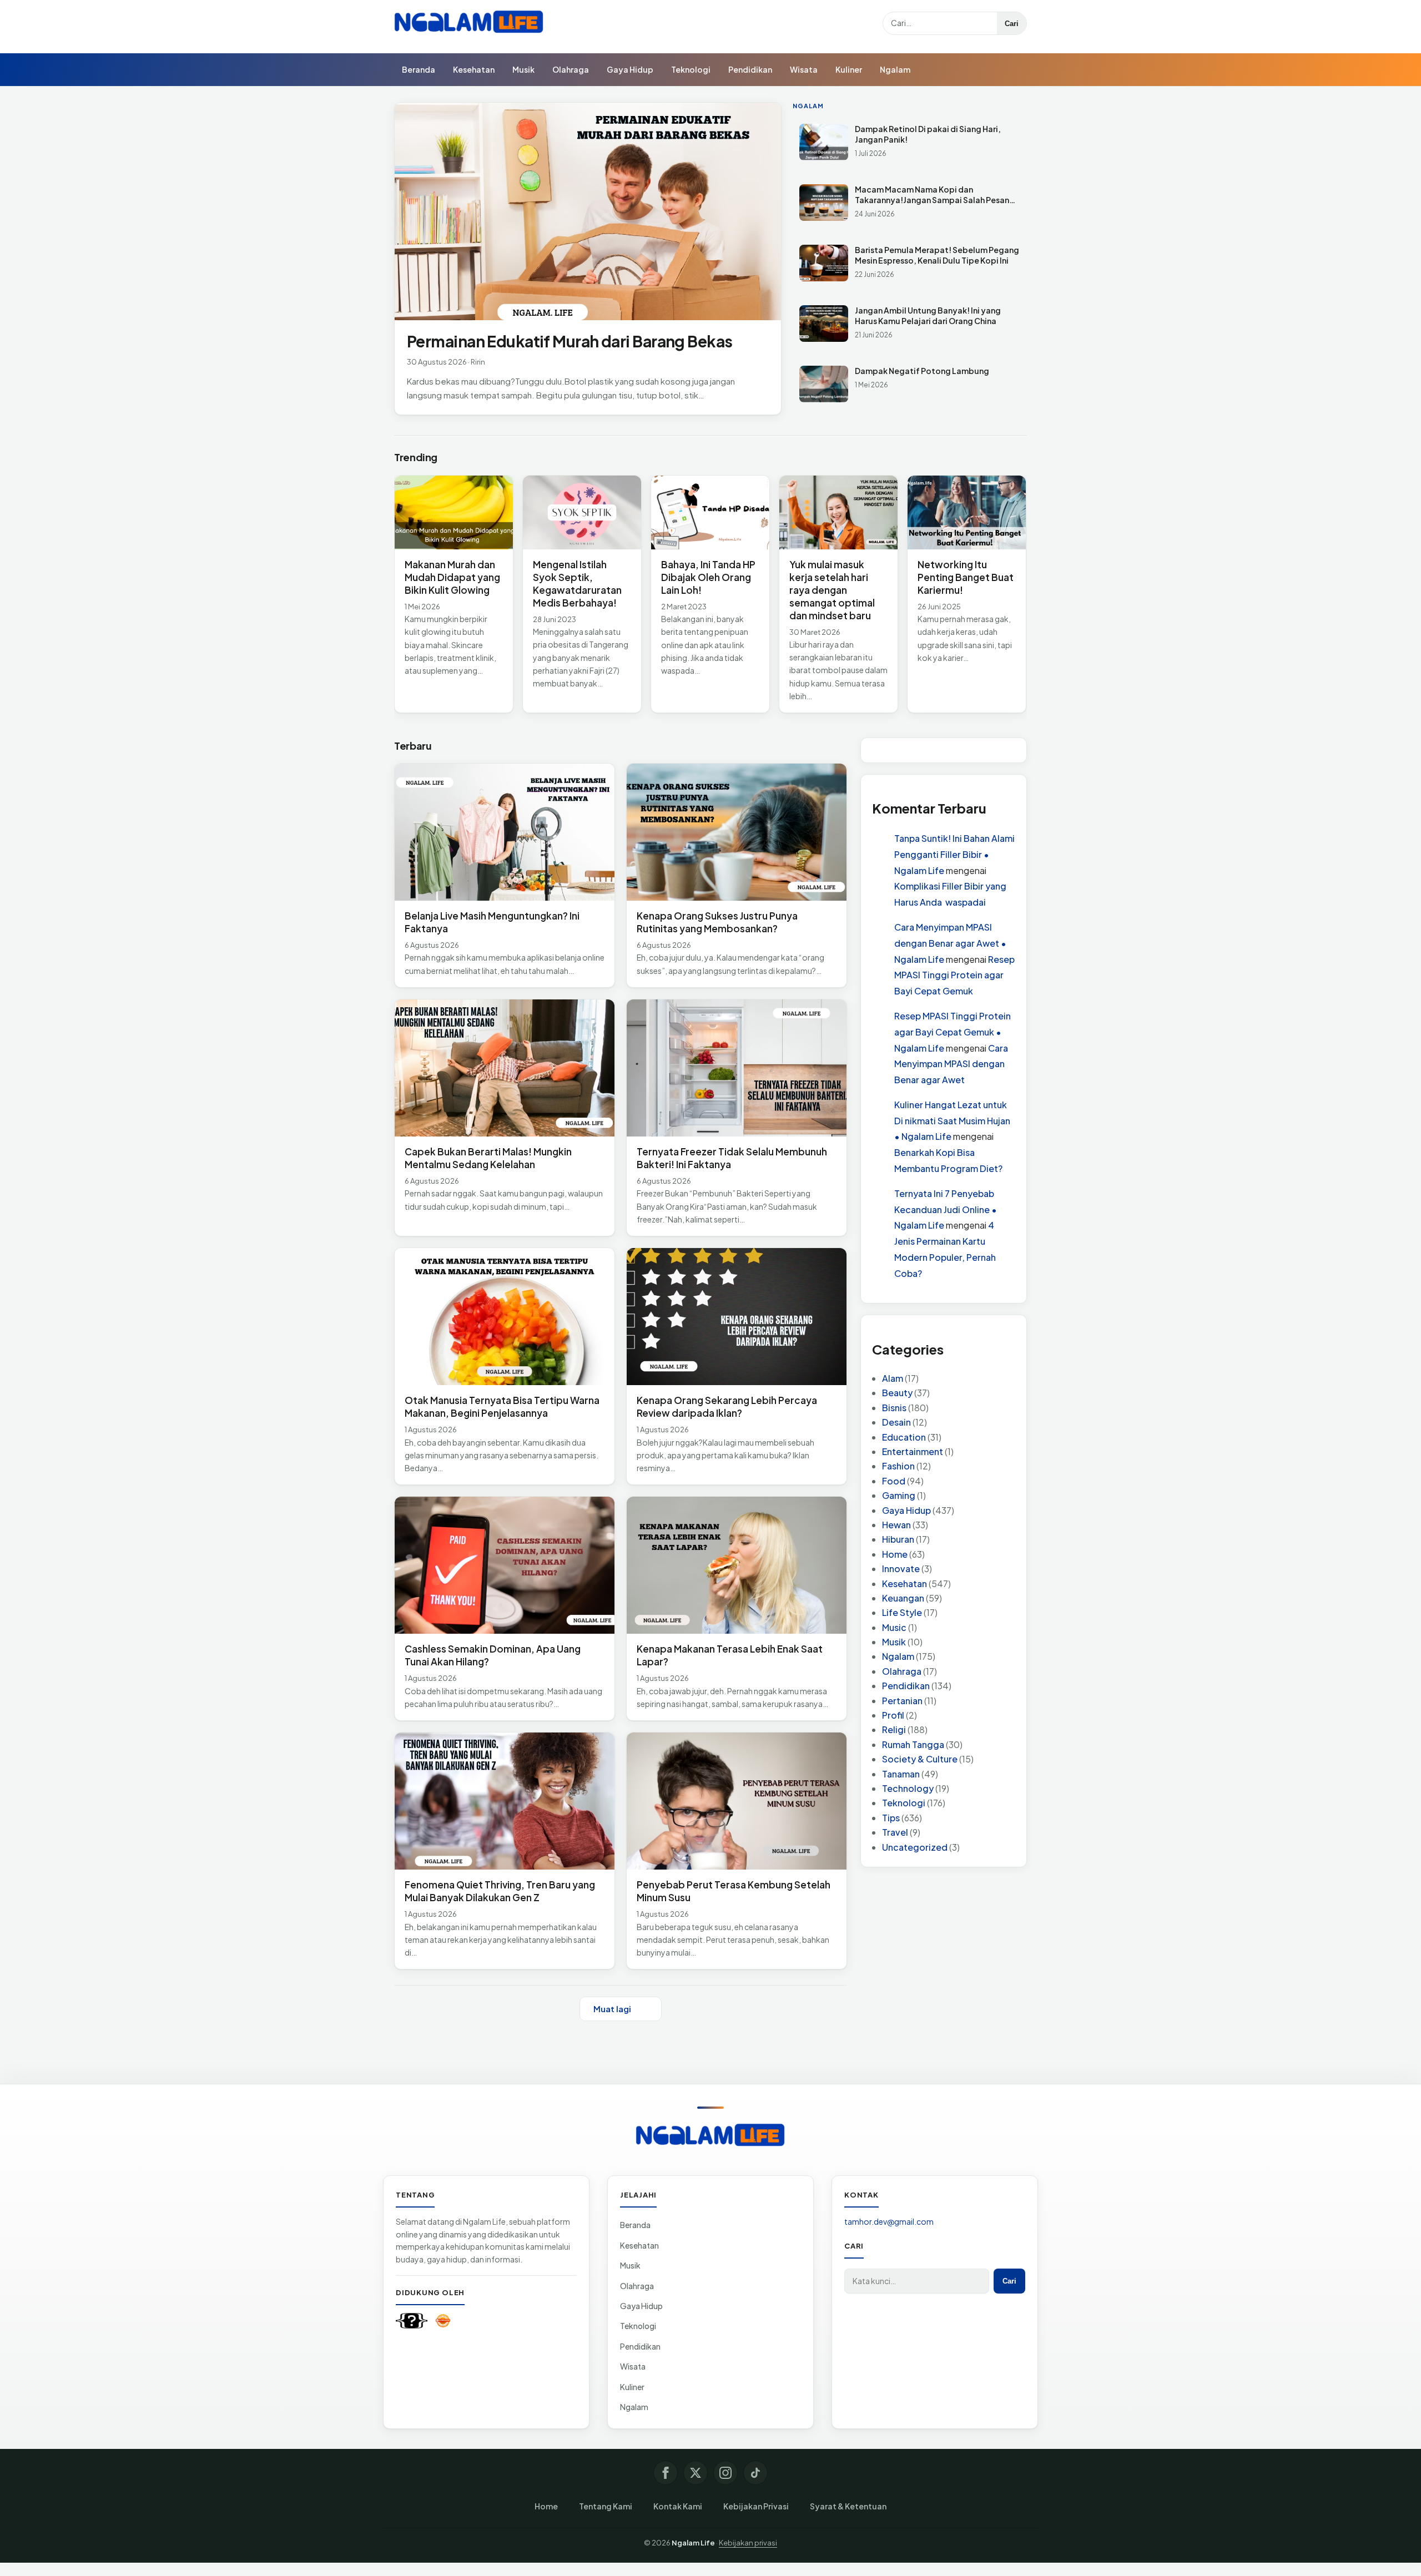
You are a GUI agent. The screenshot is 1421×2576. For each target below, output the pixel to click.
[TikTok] (755, 2473)
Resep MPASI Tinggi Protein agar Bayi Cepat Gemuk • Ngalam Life (953, 1032)
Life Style (902, 1613)
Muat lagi (612, 2009)
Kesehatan (474, 69)
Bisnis (894, 1408)
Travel (895, 1833)
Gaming (899, 1496)
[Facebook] (666, 2473)
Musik (523, 69)
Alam (893, 1379)
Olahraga (571, 69)
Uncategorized (915, 1847)
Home (895, 1554)
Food (894, 1481)
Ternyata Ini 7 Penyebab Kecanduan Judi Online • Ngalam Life (946, 1209)
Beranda (419, 69)
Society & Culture (920, 1759)
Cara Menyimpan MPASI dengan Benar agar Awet (951, 1064)
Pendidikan (750, 69)
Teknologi (691, 69)
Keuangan (903, 1598)
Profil (893, 1716)
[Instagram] (725, 2473)
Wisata (804, 69)
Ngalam (895, 69)
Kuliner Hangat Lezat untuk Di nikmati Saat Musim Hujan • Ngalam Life (952, 1121)
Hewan (896, 1525)
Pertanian (902, 1701)
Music (894, 1627)
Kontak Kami (678, 2506)
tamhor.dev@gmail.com (889, 2221)
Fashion (898, 1466)
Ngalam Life (693, 2543)
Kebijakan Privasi (756, 2506)
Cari (1012, 24)
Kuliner (849, 69)
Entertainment (913, 1451)
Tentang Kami (606, 2506)
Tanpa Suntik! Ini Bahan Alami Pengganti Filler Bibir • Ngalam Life (954, 854)
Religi (894, 1730)
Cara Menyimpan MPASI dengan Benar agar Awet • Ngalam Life (950, 943)
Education (904, 1437)
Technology (908, 1788)
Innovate (901, 1569)
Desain (896, 1423)
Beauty (897, 1393)
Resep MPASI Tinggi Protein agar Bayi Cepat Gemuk (954, 975)
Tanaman (901, 1774)
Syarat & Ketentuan (848, 2506)
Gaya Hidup (630, 69)
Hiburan (898, 1540)
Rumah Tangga (913, 1744)
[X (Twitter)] (696, 2473)
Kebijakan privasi (748, 2543)
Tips (891, 1818)
